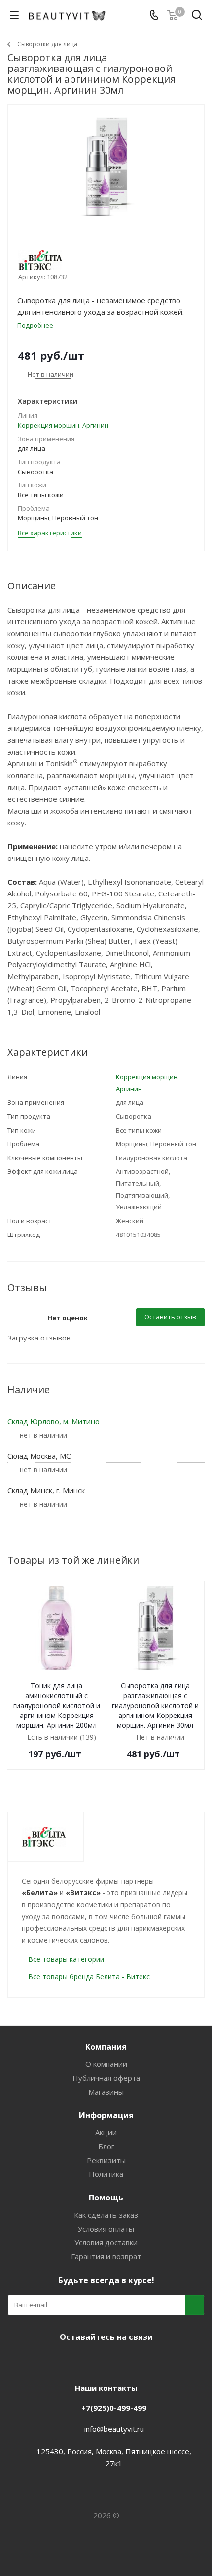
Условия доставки (106, 2242)
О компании (106, 2064)
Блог (106, 2146)
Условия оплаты (106, 2229)
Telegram (91, 2360)
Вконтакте (67, 2360)
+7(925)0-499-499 (114, 2408)
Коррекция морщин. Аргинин (63, 425)
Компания (106, 2047)
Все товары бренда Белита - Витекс (89, 1976)
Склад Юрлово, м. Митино (53, 1421)
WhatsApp (141, 2360)
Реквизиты (106, 2160)
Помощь (106, 2198)
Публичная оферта (106, 2078)
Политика (106, 2174)
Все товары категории (66, 1959)
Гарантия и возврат (106, 2256)
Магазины (106, 2092)
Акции (106, 2132)
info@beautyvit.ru (114, 2429)
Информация (106, 2115)
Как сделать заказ (106, 2215)
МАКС (116, 2360)
